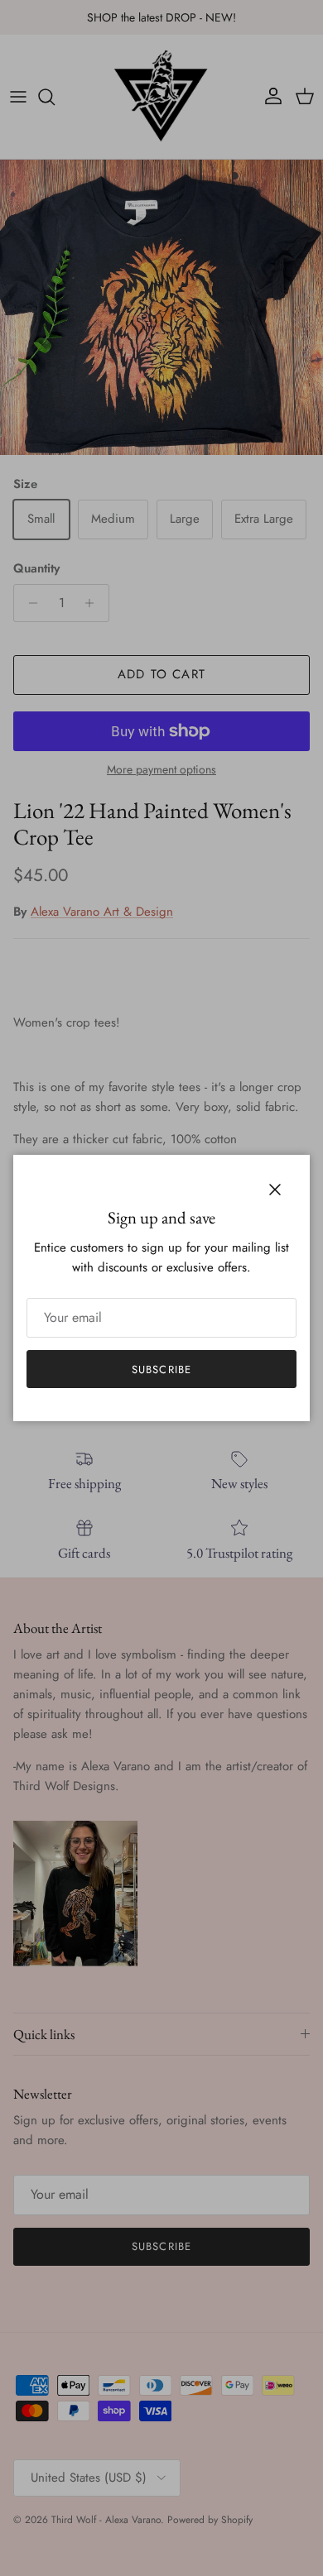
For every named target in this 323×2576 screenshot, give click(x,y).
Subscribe (161, 1369)
